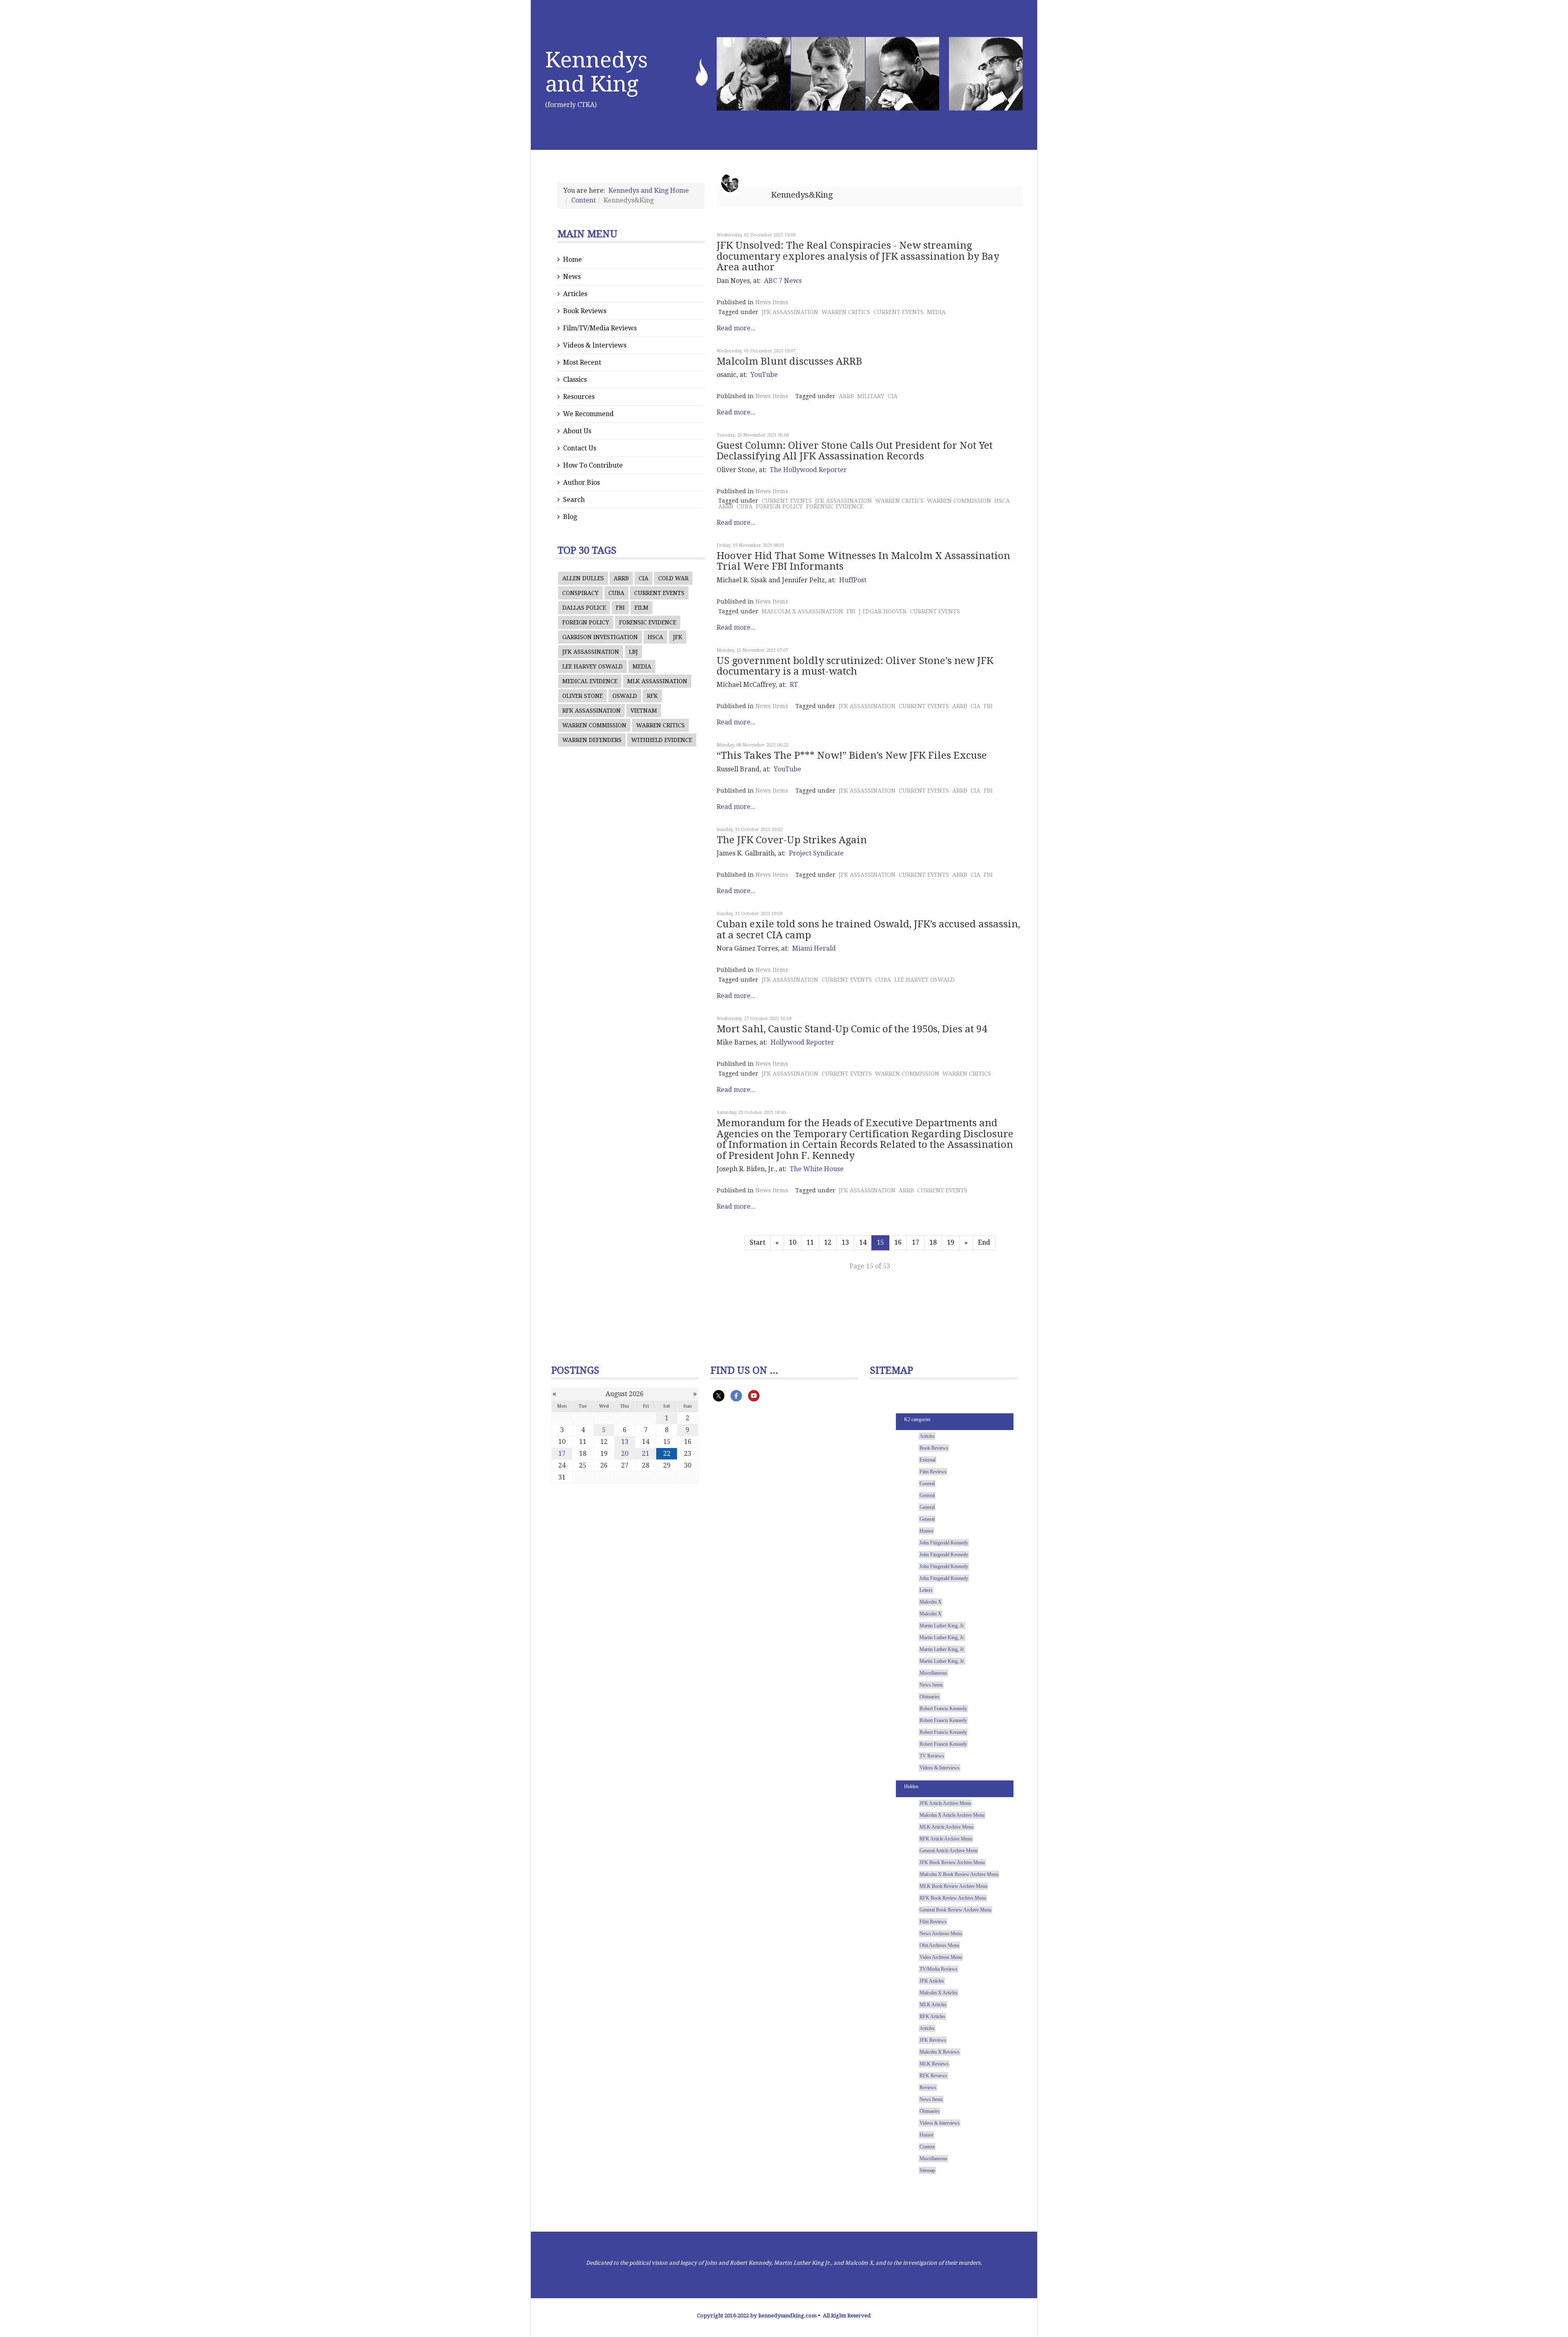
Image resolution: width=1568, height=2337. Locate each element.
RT (794, 685)
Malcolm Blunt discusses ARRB (789, 361)
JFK (678, 637)
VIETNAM (644, 711)
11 (810, 1242)
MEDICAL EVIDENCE (590, 681)
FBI (620, 608)
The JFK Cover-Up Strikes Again (792, 840)
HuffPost (853, 580)
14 (863, 1242)
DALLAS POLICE (584, 608)
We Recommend (588, 414)
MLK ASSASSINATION (657, 681)
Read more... (736, 328)
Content (584, 200)
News (572, 277)
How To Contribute (593, 465)
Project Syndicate (816, 853)
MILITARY (871, 396)
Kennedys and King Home (649, 190)
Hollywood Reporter (802, 1042)
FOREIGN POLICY (586, 622)
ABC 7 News (783, 281)
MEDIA (642, 666)
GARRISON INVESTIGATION (600, 637)
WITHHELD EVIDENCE (662, 740)
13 (845, 1242)
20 (625, 1454)
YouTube (764, 375)
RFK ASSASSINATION (591, 711)
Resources (579, 397)
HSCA (655, 637)
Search (574, 500)
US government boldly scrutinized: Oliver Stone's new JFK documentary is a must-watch (855, 666)
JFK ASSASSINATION (591, 652)
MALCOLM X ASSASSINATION (802, 611)
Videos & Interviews (595, 345)
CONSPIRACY (580, 593)
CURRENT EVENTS (659, 593)
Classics (575, 380)
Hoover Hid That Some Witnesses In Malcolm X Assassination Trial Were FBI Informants (863, 561)
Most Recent (582, 362)
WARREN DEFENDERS (592, 740)
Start (757, 1242)
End (984, 1242)
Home (572, 260)
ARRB (621, 578)
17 (915, 1242)
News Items (772, 302)
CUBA (616, 593)
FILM (641, 608)
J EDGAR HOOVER (883, 611)
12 (828, 1242)
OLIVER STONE (582, 696)
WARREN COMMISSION (594, 725)
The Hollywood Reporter (808, 470)
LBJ (633, 652)
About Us (577, 431)
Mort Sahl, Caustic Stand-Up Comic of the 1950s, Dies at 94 (852, 1029)
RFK (652, 696)
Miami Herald (814, 948)
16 (898, 1242)
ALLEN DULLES (583, 578)
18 (933, 1242)
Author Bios (581, 482)
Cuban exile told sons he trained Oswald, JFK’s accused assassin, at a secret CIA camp (868, 929)
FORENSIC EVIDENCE (648, 622)
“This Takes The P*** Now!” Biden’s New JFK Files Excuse (852, 755)
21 (646, 1454)
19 (951, 1242)
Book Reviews (585, 311)
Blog (570, 517)
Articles (575, 294)
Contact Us (580, 448)
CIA (644, 578)
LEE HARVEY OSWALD (592, 666)
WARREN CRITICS (660, 725)
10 (793, 1242)
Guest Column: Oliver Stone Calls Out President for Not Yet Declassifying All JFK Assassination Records (855, 451)
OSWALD (625, 696)
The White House (817, 1169)
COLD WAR (673, 578)
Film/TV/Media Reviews (600, 328)
